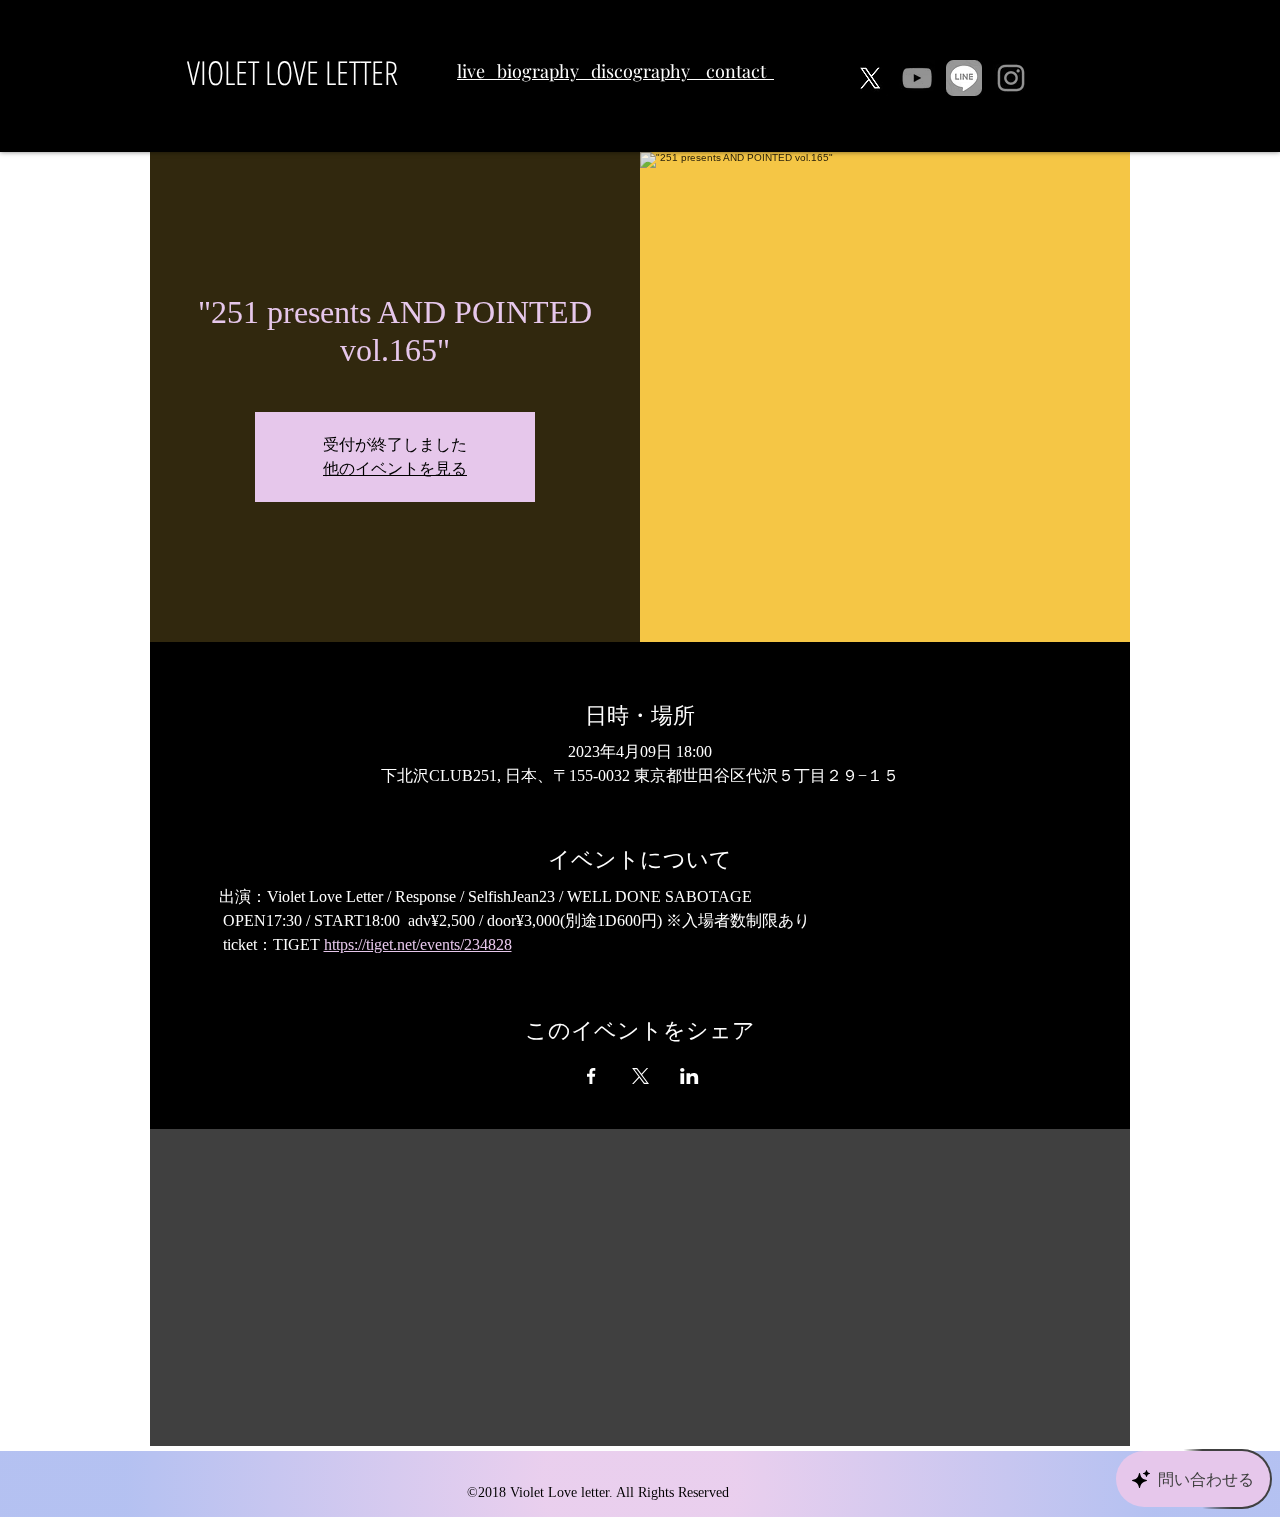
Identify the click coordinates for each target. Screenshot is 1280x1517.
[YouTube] (917, 78)
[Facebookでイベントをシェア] (591, 1076)
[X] (870, 78)
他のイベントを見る (395, 468)
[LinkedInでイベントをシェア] (689, 1076)
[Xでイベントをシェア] (640, 1076)
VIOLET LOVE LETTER (292, 72)
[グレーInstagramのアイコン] (1011, 78)
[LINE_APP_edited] (964, 78)
